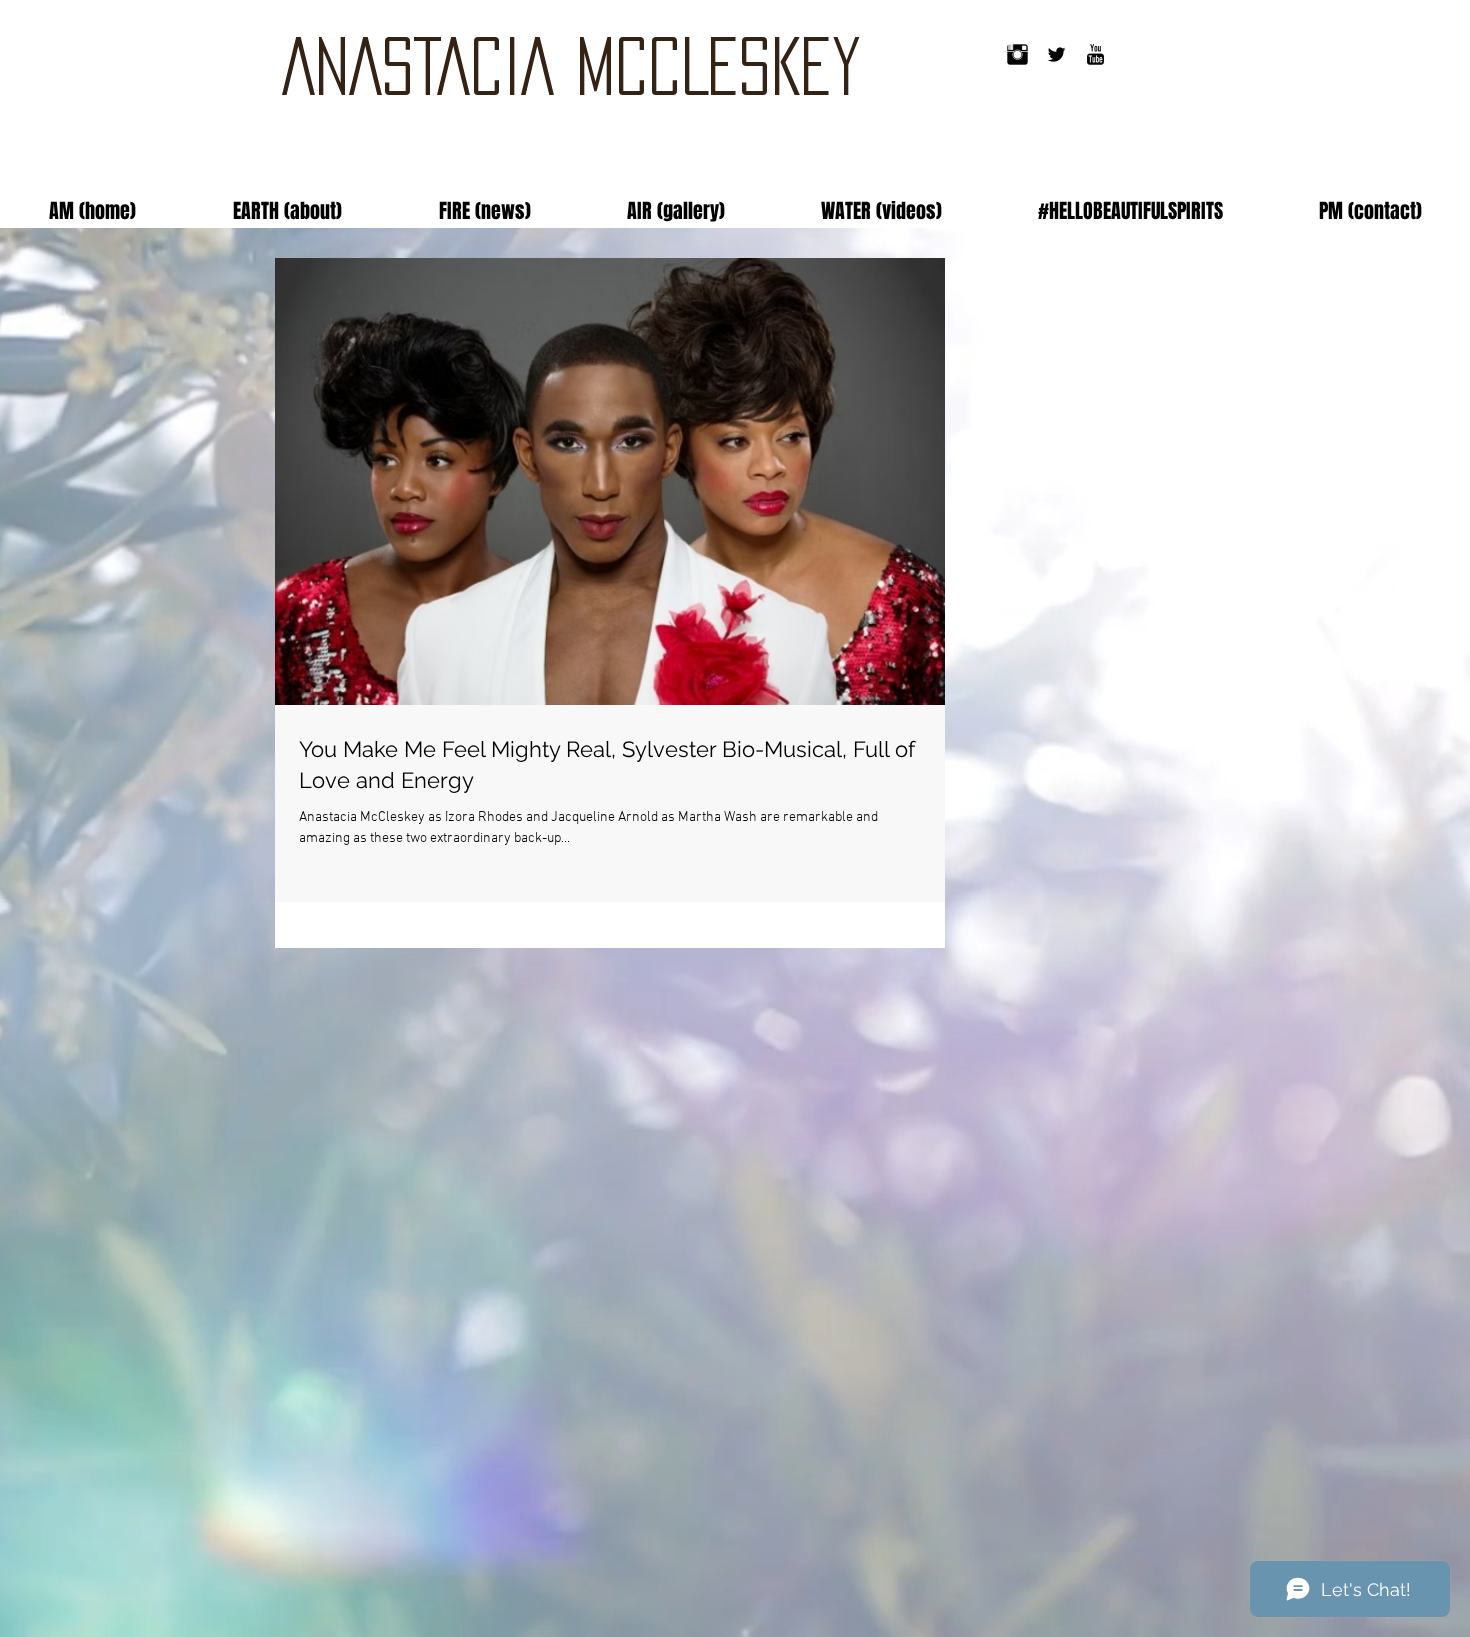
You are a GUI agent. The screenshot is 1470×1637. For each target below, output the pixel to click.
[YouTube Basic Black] (1095, 54)
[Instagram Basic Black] (1017, 54)
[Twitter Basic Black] (1056, 54)
